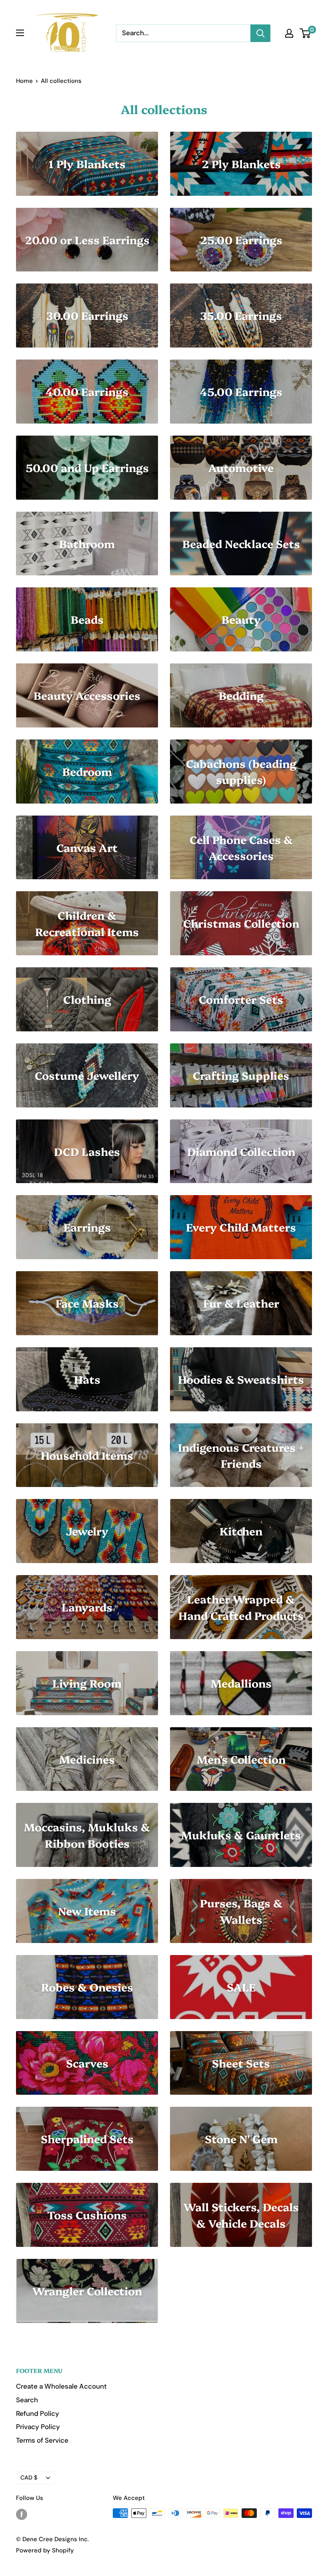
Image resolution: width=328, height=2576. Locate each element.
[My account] (289, 33)
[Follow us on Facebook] (22, 2514)
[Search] (260, 33)
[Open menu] (20, 33)
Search (27, 2400)
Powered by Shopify (45, 2550)
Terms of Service (42, 2440)
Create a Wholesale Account (61, 2386)
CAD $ (29, 2478)
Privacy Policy (38, 2427)
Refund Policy (38, 2413)
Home (24, 81)
